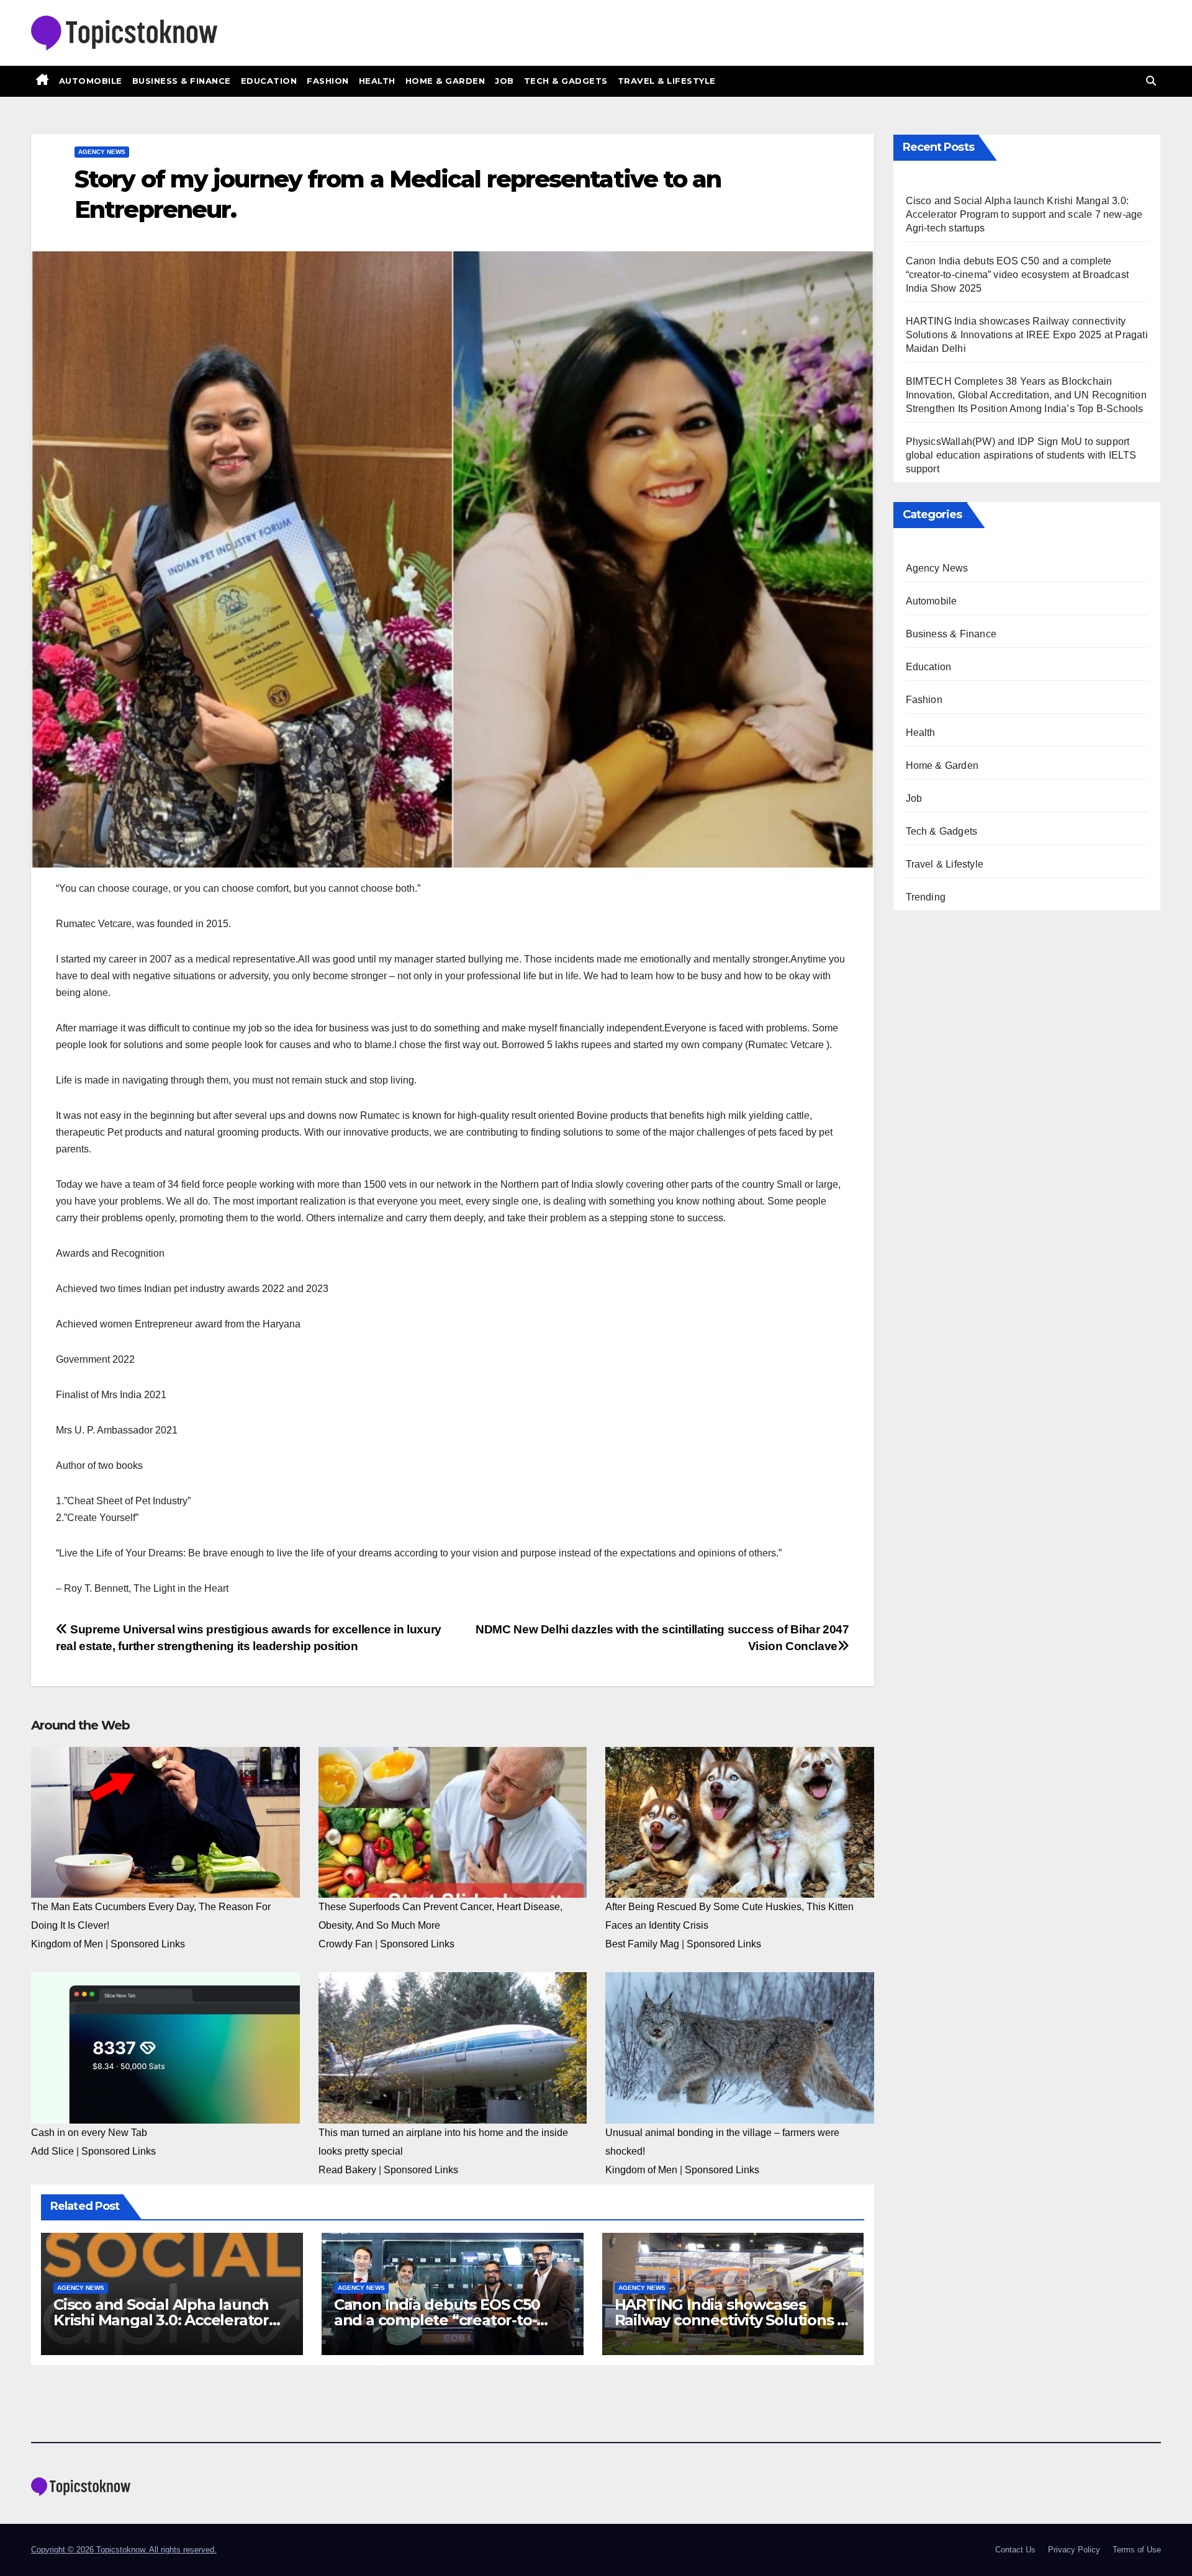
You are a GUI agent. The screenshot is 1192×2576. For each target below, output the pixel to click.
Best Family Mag (642, 1944)
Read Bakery (347, 2170)
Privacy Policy (1074, 2550)
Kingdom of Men (67, 1944)
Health (377, 81)
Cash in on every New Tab (89, 2133)
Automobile (91, 81)
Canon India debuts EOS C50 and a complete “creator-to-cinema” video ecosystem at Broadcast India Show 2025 (1018, 275)
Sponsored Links (148, 1944)
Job (504, 81)
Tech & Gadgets (566, 81)
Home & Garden (445, 81)
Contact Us (1015, 2550)
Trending (926, 897)
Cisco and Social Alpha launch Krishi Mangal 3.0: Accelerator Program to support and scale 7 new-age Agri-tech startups (1024, 214)
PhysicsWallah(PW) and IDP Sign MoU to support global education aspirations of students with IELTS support (1021, 455)
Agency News (102, 152)
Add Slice (52, 2151)
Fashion (328, 81)
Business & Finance (182, 81)
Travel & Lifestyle (667, 81)
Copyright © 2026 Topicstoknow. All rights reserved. (124, 2550)
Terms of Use (1137, 2550)
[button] (1151, 81)
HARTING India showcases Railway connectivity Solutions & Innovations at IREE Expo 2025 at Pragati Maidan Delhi (1027, 335)
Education (269, 81)
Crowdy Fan (345, 1944)
